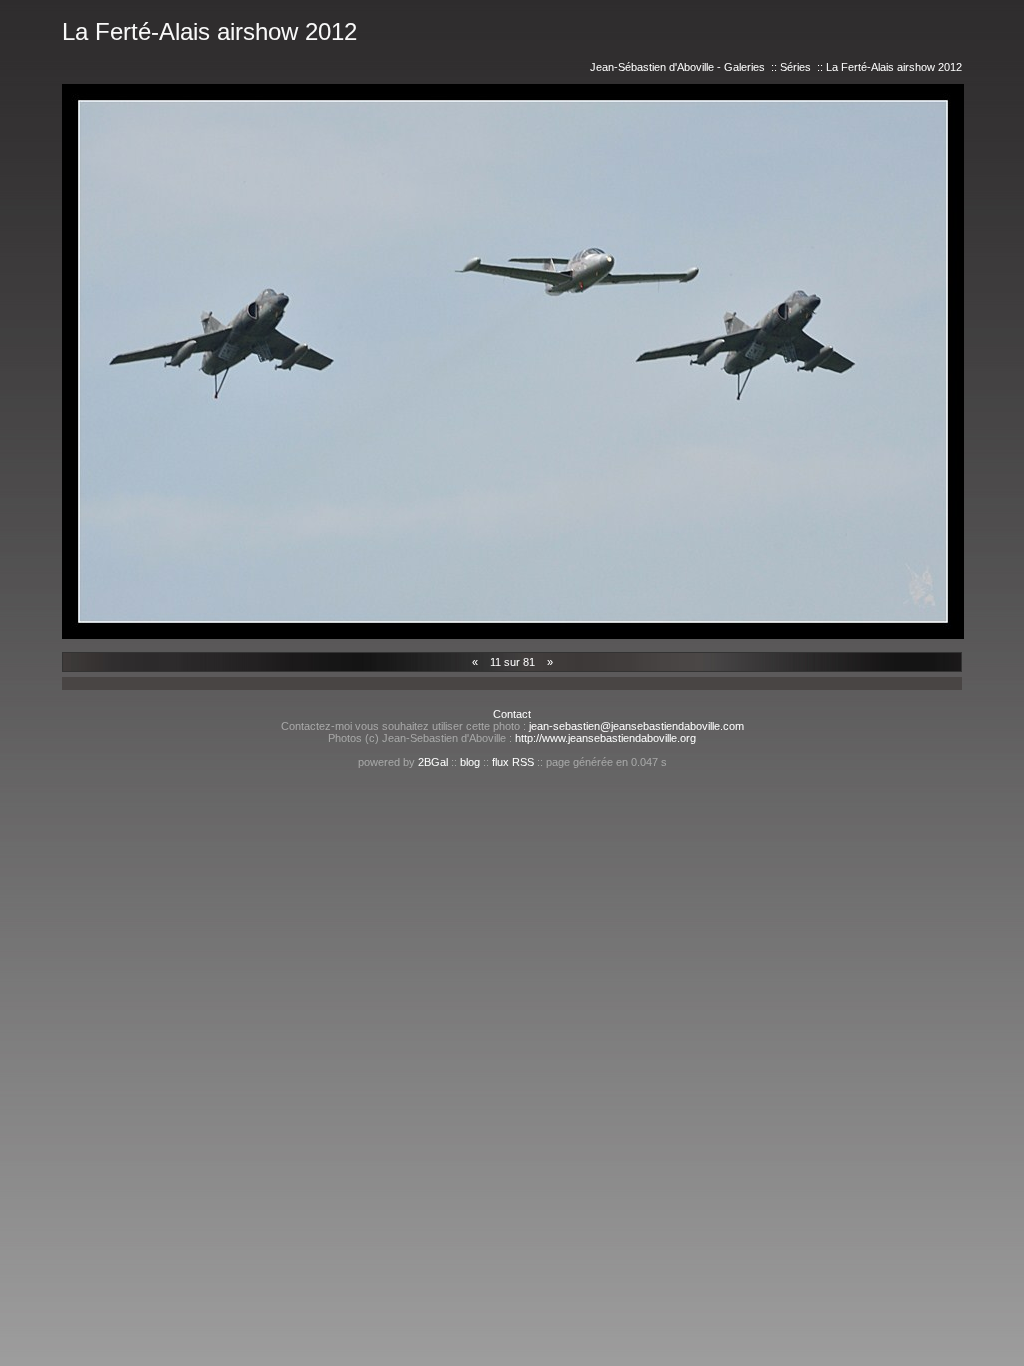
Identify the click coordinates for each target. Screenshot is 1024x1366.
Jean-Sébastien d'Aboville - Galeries (677, 67)
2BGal (433, 762)
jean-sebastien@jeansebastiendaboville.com (636, 726)
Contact (512, 714)
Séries (795, 67)
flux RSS (513, 762)
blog (470, 762)
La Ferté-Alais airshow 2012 (894, 67)
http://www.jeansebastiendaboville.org (605, 738)
